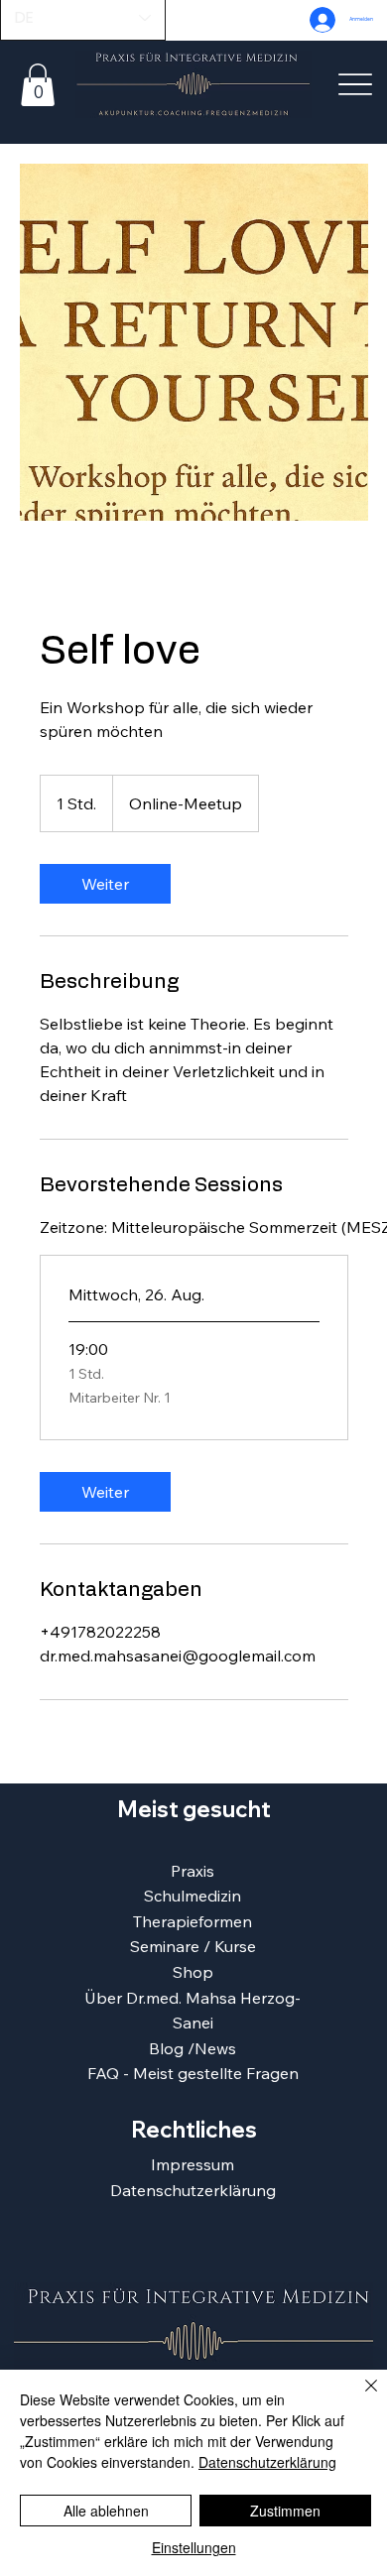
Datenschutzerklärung (193, 2190)
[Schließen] (359, 2397)
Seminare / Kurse (193, 1946)
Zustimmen (285, 2511)
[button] (38, 85)
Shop (193, 1972)
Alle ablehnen (106, 2511)
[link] (105, 884)
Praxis (193, 1871)
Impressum (193, 2164)
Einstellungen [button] (194, 2547)
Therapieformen (193, 1921)
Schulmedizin (193, 1896)
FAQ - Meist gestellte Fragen (193, 2073)
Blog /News (193, 2048)
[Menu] (356, 85)
